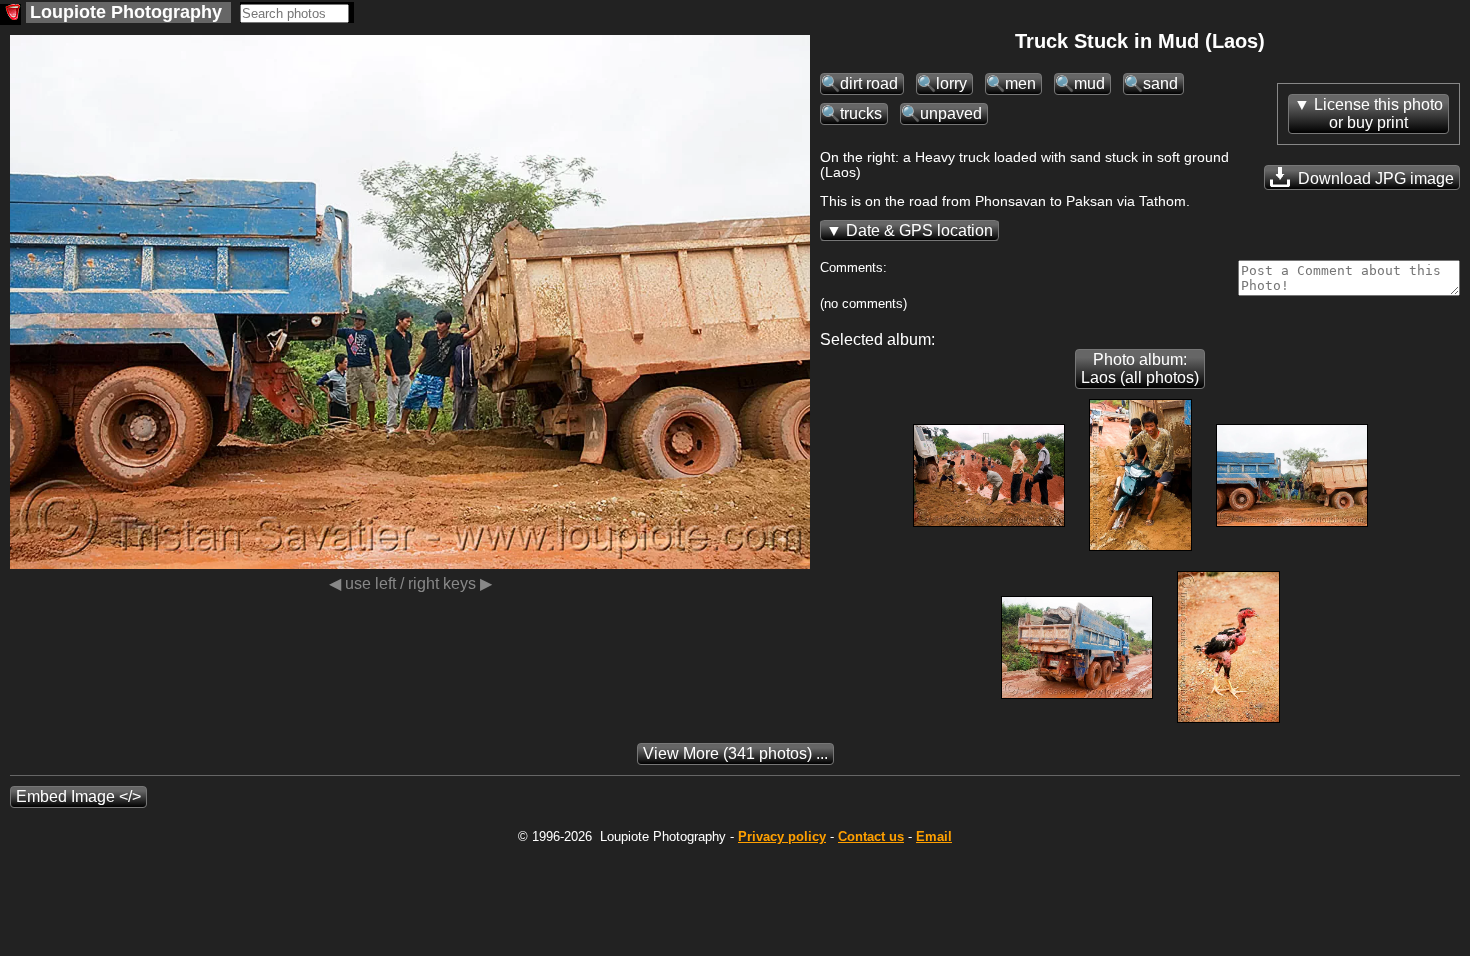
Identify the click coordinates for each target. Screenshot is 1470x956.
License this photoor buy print (1378, 113)
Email (934, 836)
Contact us (871, 836)
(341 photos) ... (735, 753)
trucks (861, 113)
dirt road (869, 83)
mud (1089, 83)
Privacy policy (782, 836)
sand (1160, 83)
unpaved (951, 113)
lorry (951, 83)
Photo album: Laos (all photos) (1140, 368)
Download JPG (1374, 178)
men (1020, 83)
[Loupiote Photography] (10, 14)
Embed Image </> (78, 796)
